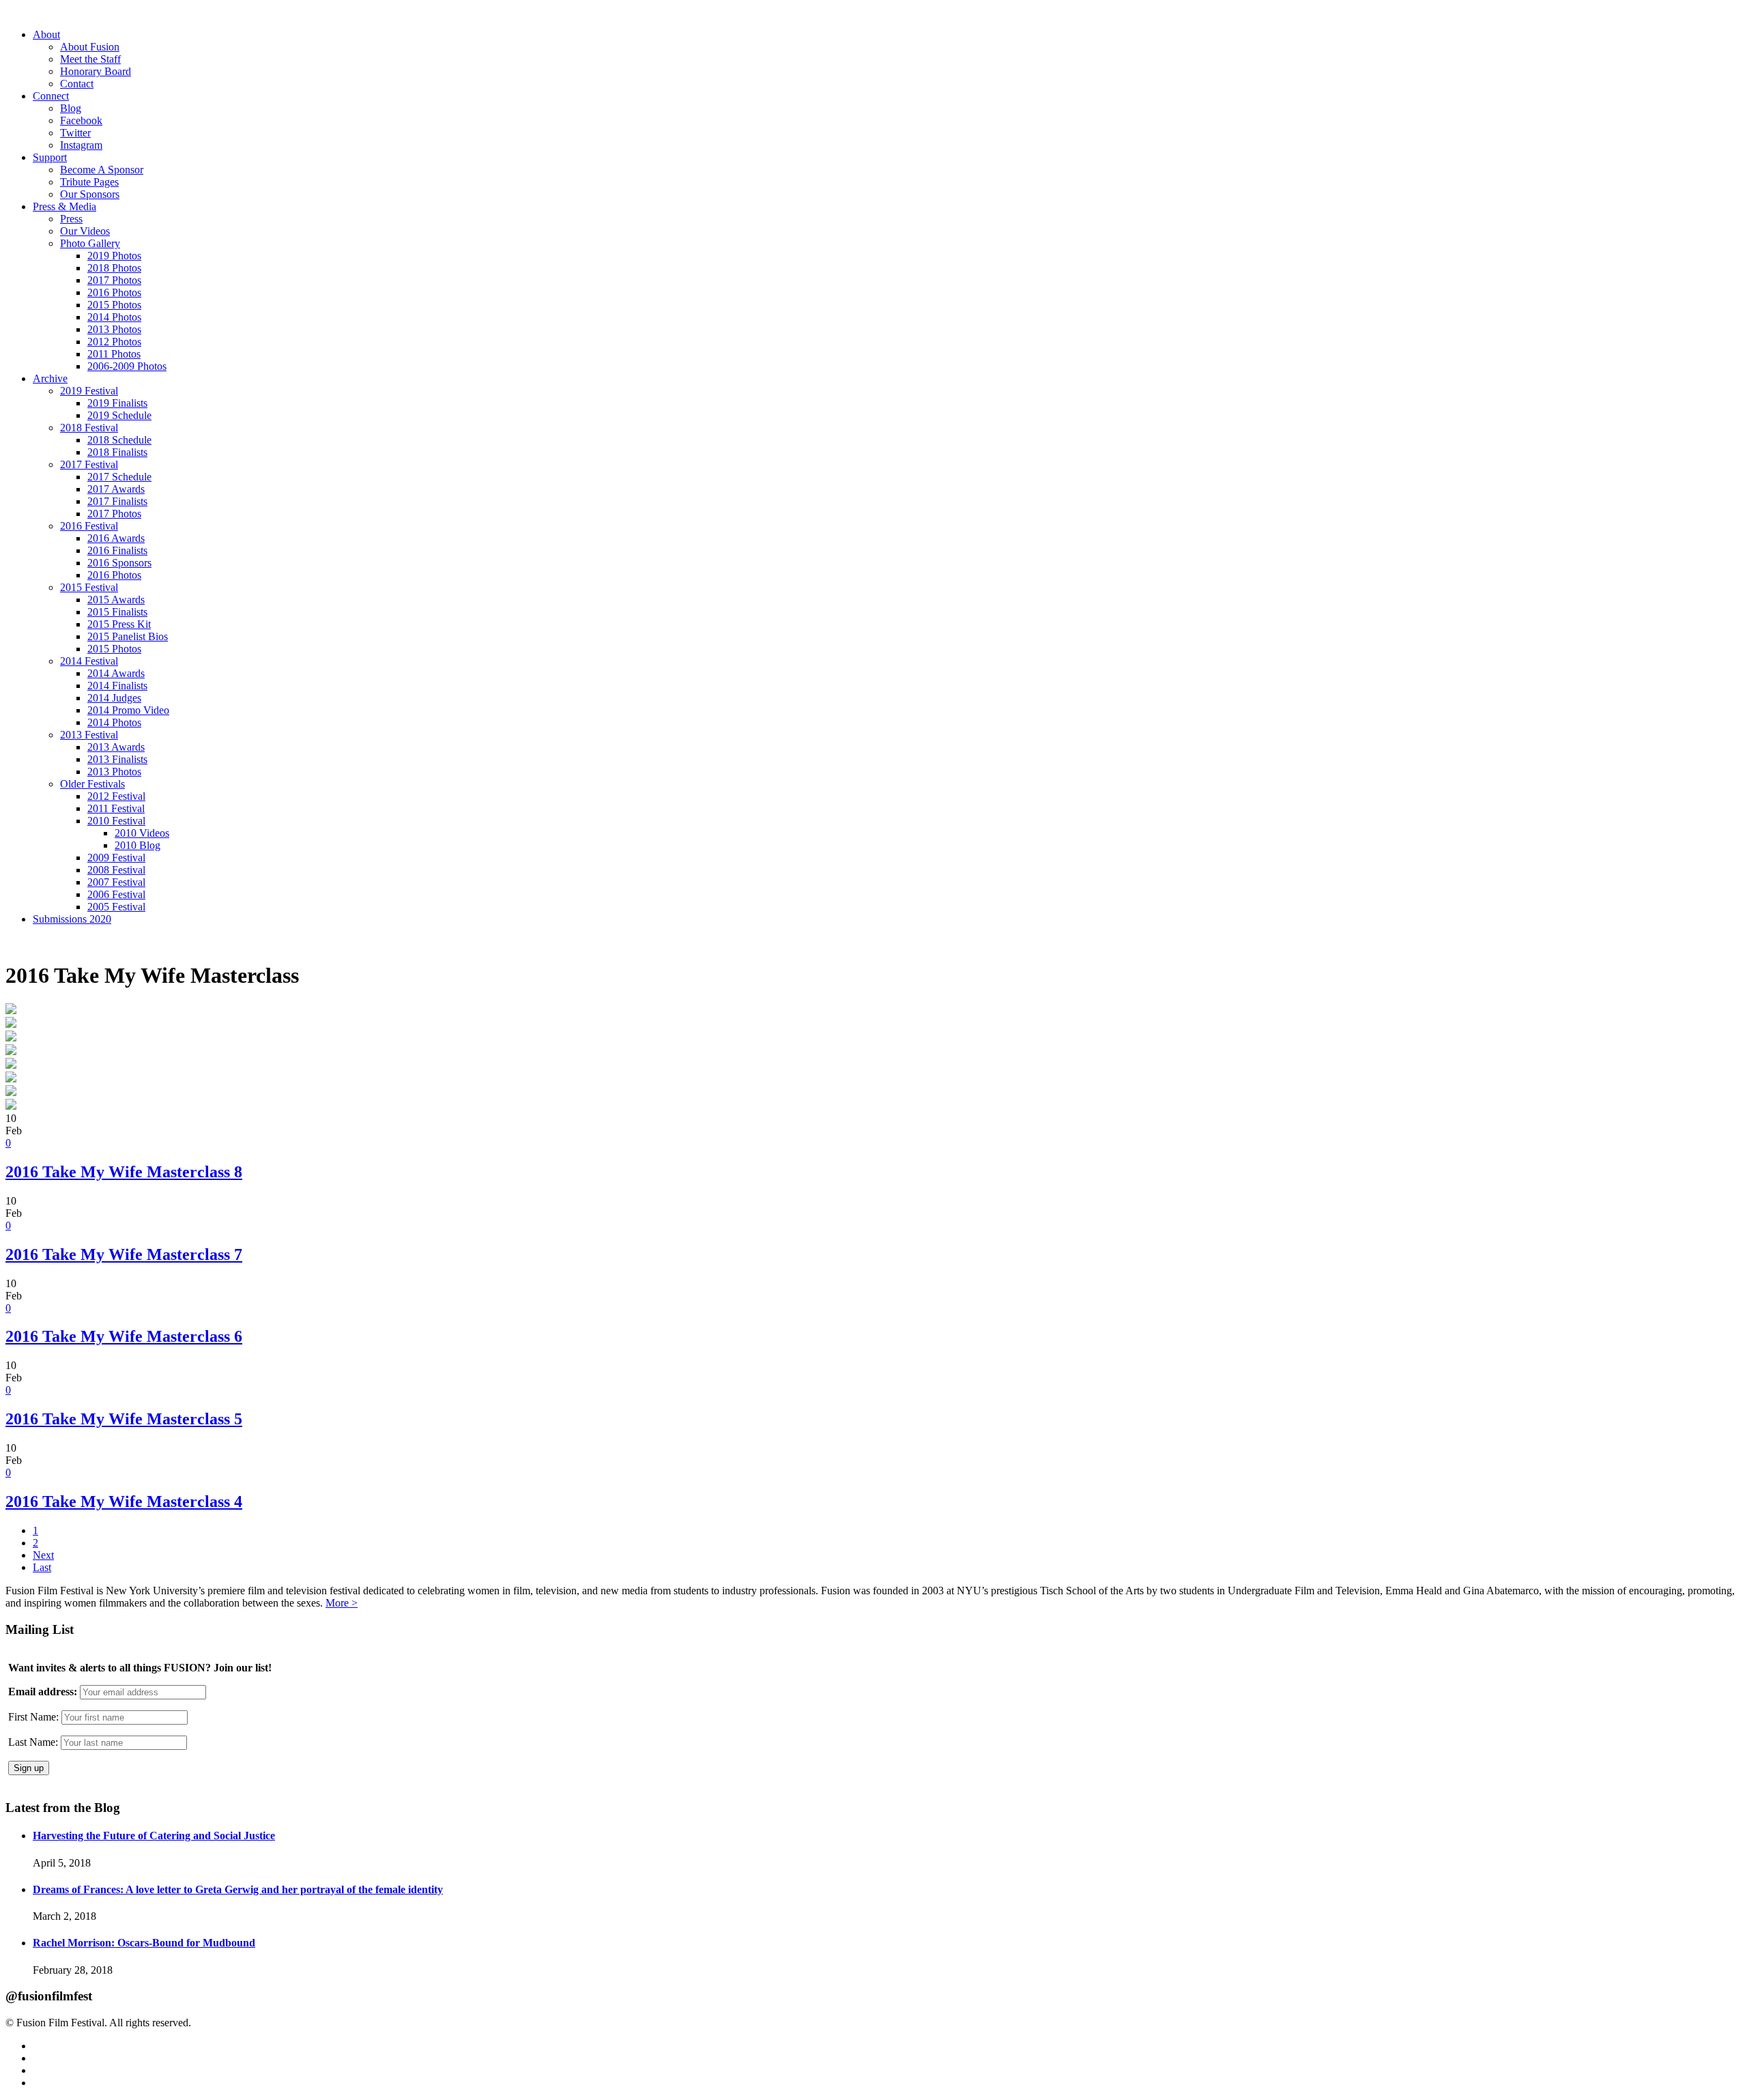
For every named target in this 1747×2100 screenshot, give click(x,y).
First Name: (33, 1717)
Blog (71, 108)
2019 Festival (89, 391)
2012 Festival (116, 796)
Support (50, 157)
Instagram (81, 145)
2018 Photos (114, 268)
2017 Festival (89, 464)
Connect (51, 96)
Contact (77, 84)
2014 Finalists (117, 686)
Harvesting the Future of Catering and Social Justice (154, 1836)
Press (71, 219)
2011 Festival (116, 808)
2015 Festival (89, 587)
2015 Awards (116, 600)
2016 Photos (114, 292)
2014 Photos (114, 317)
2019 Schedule (119, 415)
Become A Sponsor (102, 170)
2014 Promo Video (128, 710)
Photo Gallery (90, 243)
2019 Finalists (117, 403)
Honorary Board (96, 71)
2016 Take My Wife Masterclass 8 (124, 1172)
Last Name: (33, 1742)
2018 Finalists (117, 452)
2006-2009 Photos (127, 366)
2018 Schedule (119, 440)
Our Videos (85, 231)
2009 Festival (116, 858)
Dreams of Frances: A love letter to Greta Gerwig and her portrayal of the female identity (238, 1889)
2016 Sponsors (119, 563)
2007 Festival (116, 882)
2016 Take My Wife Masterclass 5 (124, 1419)
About (46, 34)
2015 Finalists (117, 612)
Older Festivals (92, 784)
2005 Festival (116, 907)
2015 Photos (114, 305)
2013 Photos (114, 329)
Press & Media (64, 206)
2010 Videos (142, 833)
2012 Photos (114, 342)
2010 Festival (116, 821)
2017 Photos (114, 280)
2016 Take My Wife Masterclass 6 (124, 1336)
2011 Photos (114, 354)
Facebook (81, 120)
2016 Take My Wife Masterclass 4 (124, 1501)
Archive (50, 378)
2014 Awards (116, 673)
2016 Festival (89, 526)
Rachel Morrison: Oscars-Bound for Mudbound (144, 1943)
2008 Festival (116, 870)
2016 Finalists (117, 550)
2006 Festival (116, 894)
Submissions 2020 (72, 919)
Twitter (75, 133)
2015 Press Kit (119, 624)
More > (342, 1603)
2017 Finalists (117, 501)
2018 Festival (89, 428)
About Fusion (90, 47)
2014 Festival (89, 661)
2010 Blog (138, 845)
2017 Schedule (119, 477)
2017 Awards (116, 489)
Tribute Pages (89, 182)
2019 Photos (114, 256)
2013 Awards (116, 747)
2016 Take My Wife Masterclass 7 (124, 1254)
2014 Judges (114, 698)
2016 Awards (116, 538)
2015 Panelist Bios (128, 636)
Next (43, 1555)
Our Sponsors (90, 194)
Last (42, 1567)
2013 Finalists (117, 759)
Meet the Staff (90, 59)
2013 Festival (89, 735)
